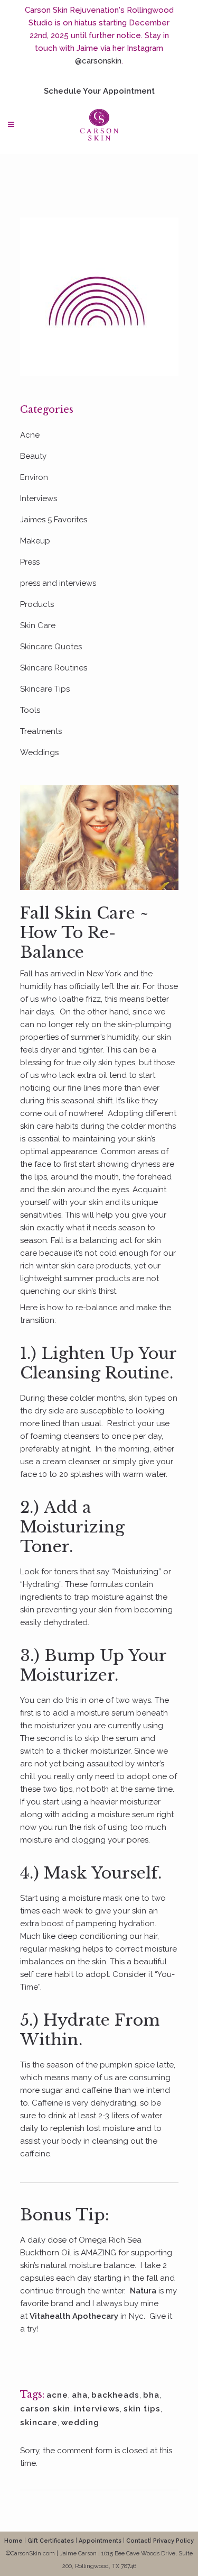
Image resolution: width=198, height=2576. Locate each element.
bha (151, 2395)
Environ (34, 477)
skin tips (142, 2409)
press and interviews (58, 583)
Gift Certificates (51, 2541)
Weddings (39, 752)
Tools (30, 710)
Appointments (100, 2541)
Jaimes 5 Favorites (54, 520)
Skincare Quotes (51, 647)
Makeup (35, 541)
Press (30, 562)
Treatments (41, 731)
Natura (143, 2291)
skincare (39, 2423)
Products (37, 604)
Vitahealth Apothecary (73, 2316)
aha (80, 2395)
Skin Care (38, 625)
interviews (97, 2409)
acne (57, 2395)
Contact (138, 2541)
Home (13, 2541)
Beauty (33, 456)
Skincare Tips (45, 689)
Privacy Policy (173, 2541)
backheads (115, 2395)
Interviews (39, 498)
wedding (80, 2423)
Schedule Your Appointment (99, 91)
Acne (30, 435)
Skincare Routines (54, 668)
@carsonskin (98, 61)
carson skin (45, 2409)
